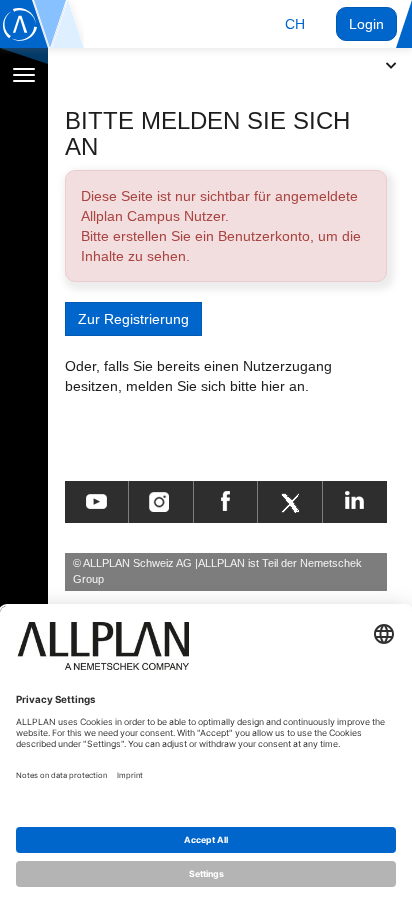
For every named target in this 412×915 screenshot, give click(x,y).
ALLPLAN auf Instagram (161, 502)
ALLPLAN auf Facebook (225, 502)
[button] (295, 24)
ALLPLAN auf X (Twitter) (289, 502)
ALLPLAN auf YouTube (96, 502)
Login (366, 24)
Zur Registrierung (133, 319)
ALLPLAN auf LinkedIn (354, 502)
